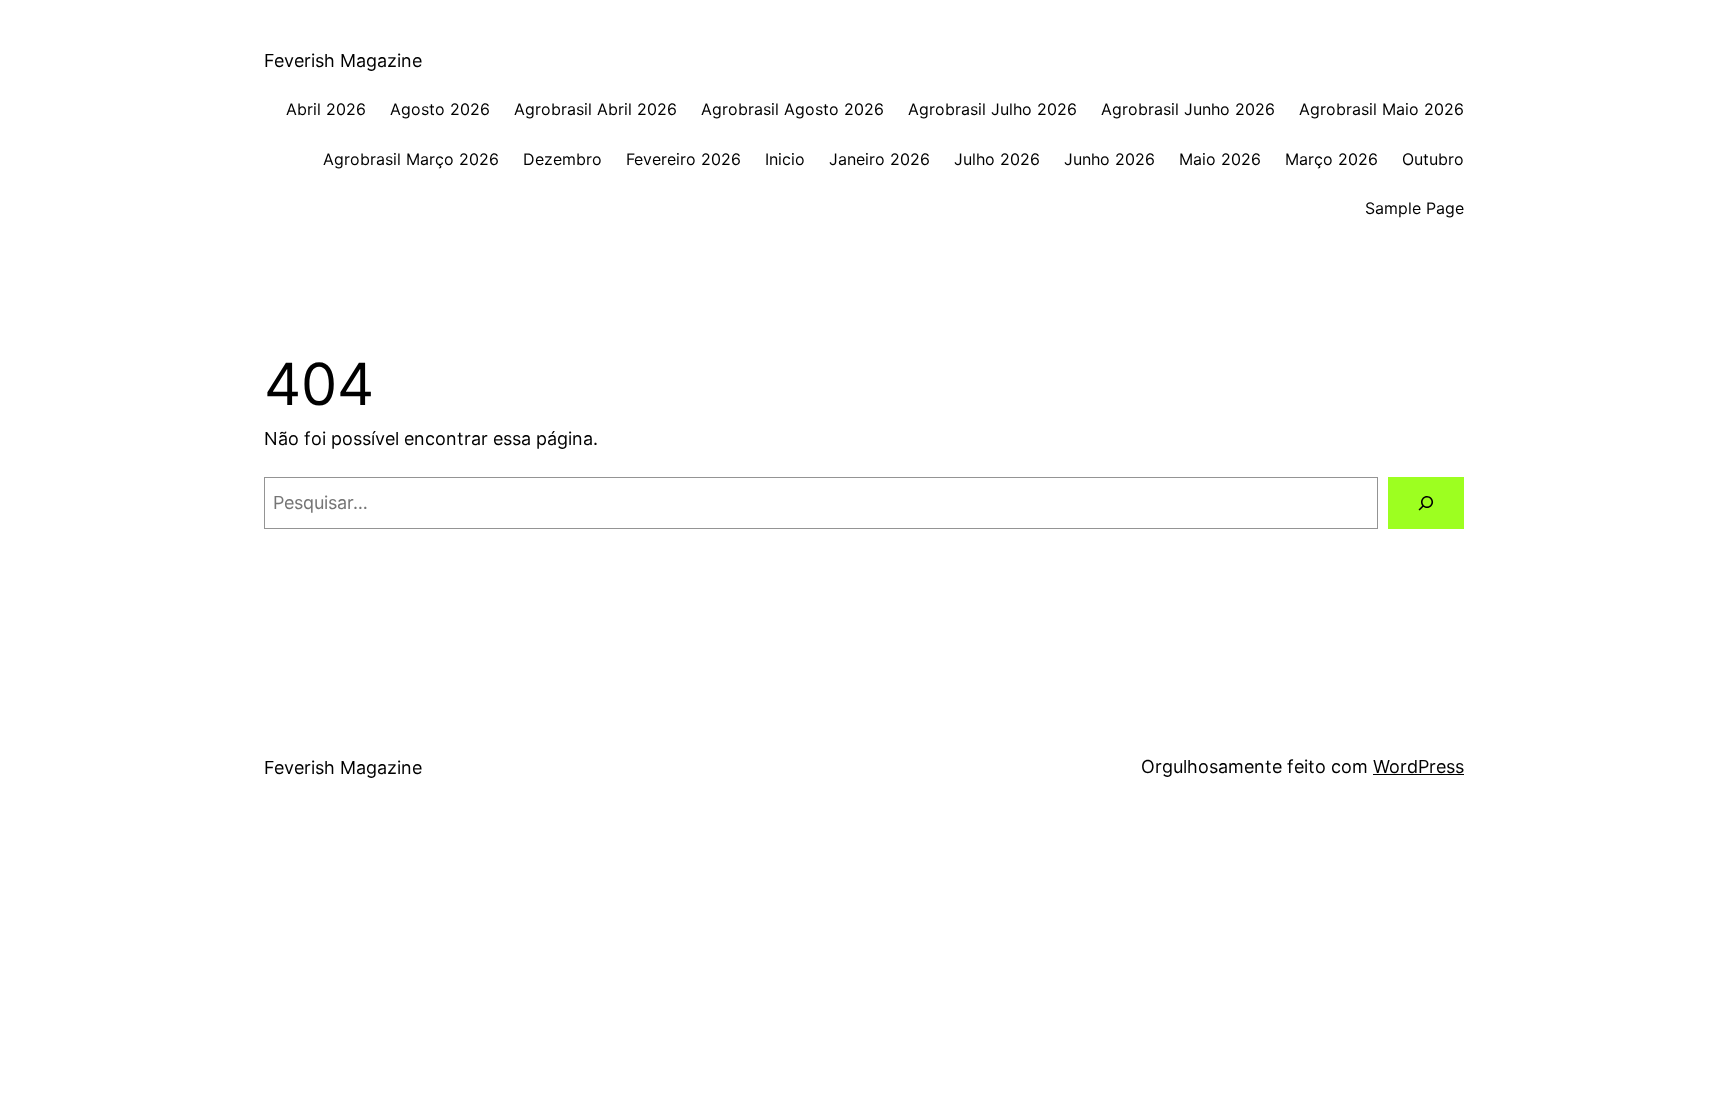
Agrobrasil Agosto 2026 (792, 109)
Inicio (785, 159)
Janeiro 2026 (879, 159)
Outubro (1433, 159)
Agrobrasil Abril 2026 (595, 109)
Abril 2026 (326, 109)
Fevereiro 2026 (683, 159)
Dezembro (562, 159)
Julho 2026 (997, 159)
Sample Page (1414, 208)
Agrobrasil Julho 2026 (992, 109)
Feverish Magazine (343, 60)
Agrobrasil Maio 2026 (1381, 109)
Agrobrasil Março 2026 (411, 159)
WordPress (1418, 766)
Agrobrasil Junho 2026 (1188, 109)
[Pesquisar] (1426, 503)
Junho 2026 (1109, 159)
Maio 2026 (1220, 159)
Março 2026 (1331, 159)
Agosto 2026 (440, 109)
